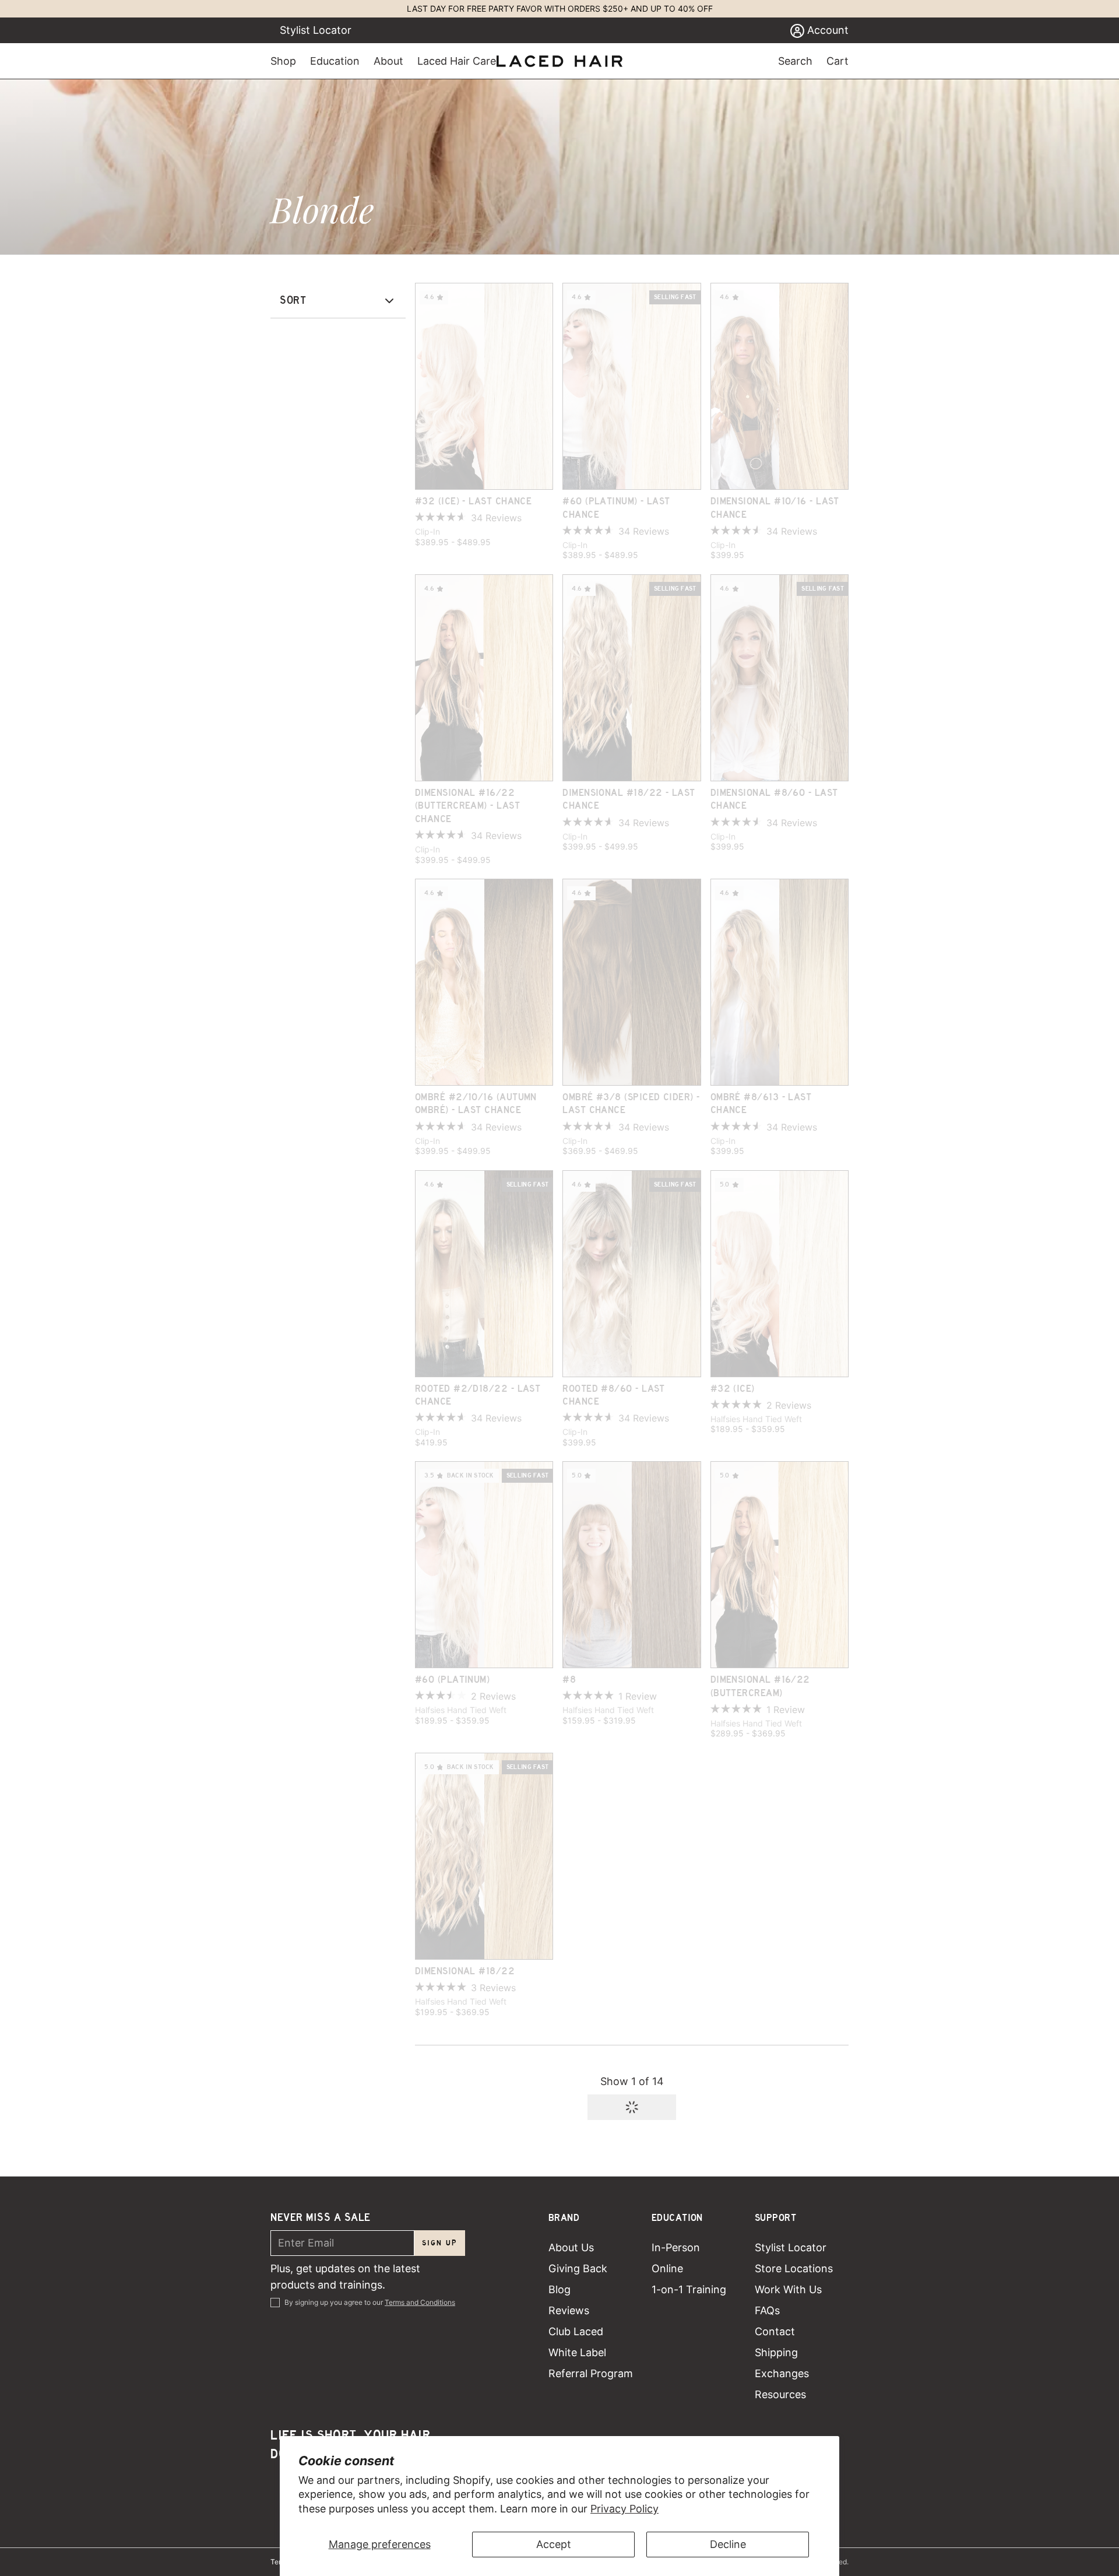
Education (335, 61)
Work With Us (788, 2289)
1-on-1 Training (689, 2289)
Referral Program (591, 2373)
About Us (571, 2247)
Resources (780, 2394)
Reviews (569, 2310)
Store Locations (794, 2268)
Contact (775, 2331)
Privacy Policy (624, 2509)
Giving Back (578, 2268)
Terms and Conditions (420, 2302)
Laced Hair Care (457, 61)
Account (826, 30)
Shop (283, 61)
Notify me (780, 474)
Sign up (440, 2243)
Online (667, 2268)
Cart (838, 61)
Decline (728, 2544)
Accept (554, 2544)
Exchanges (782, 2373)
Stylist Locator (316, 30)
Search (795, 61)
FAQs (767, 2310)
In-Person (676, 2247)
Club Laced (576, 2331)
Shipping (776, 2352)
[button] (632, 2107)
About (388, 61)
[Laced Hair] (559, 61)
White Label (577, 2352)
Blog (559, 2289)
